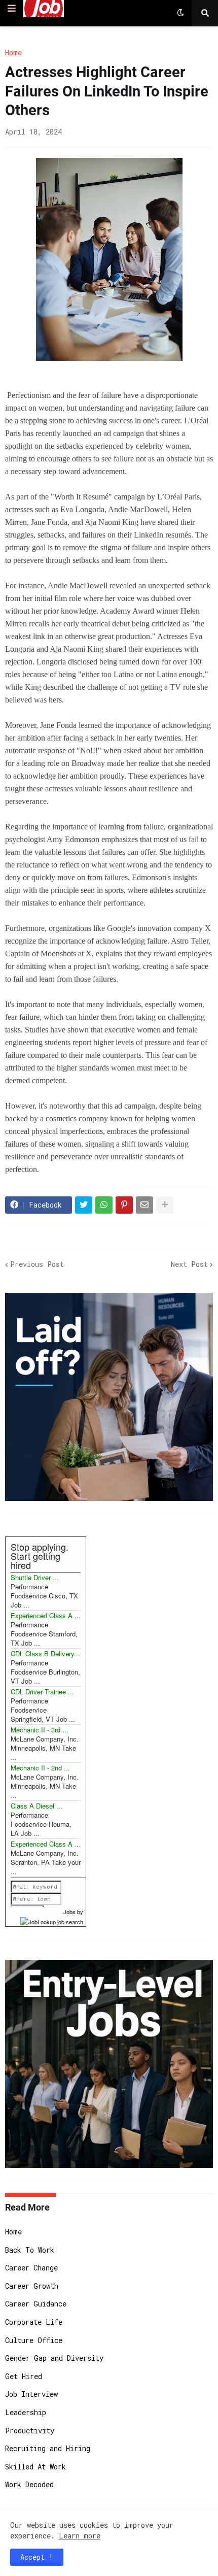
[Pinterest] (124, 1205)
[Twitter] (84, 1205)
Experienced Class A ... (46, 1615)
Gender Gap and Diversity (54, 2358)
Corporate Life (34, 2322)
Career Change (31, 2268)
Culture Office (34, 2340)
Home (13, 53)
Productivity (30, 2431)
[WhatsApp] (104, 1205)
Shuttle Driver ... (35, 1577)
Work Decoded (29, 2484)
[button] (12, 9)
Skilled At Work (35, 2467)
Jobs (69, 1912)
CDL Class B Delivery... (45, 1653)
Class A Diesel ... (37, 1806)
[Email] (144, 1205)
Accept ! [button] (37, 2557)
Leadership (26, 2412)
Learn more (80, 2536)
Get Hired (24, 2376)
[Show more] (165, 1205)
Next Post (189, 1264)
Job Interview (31, 2394)
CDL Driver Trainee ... (42, 1692)
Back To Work (30, 2250)
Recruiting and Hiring (48, 2448)
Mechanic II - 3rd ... (40, 1730)
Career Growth (32, 2286)
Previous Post (37, 1264)
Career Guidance (36, 2304)
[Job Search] (52, 1921)
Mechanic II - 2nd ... (40, 1768)
